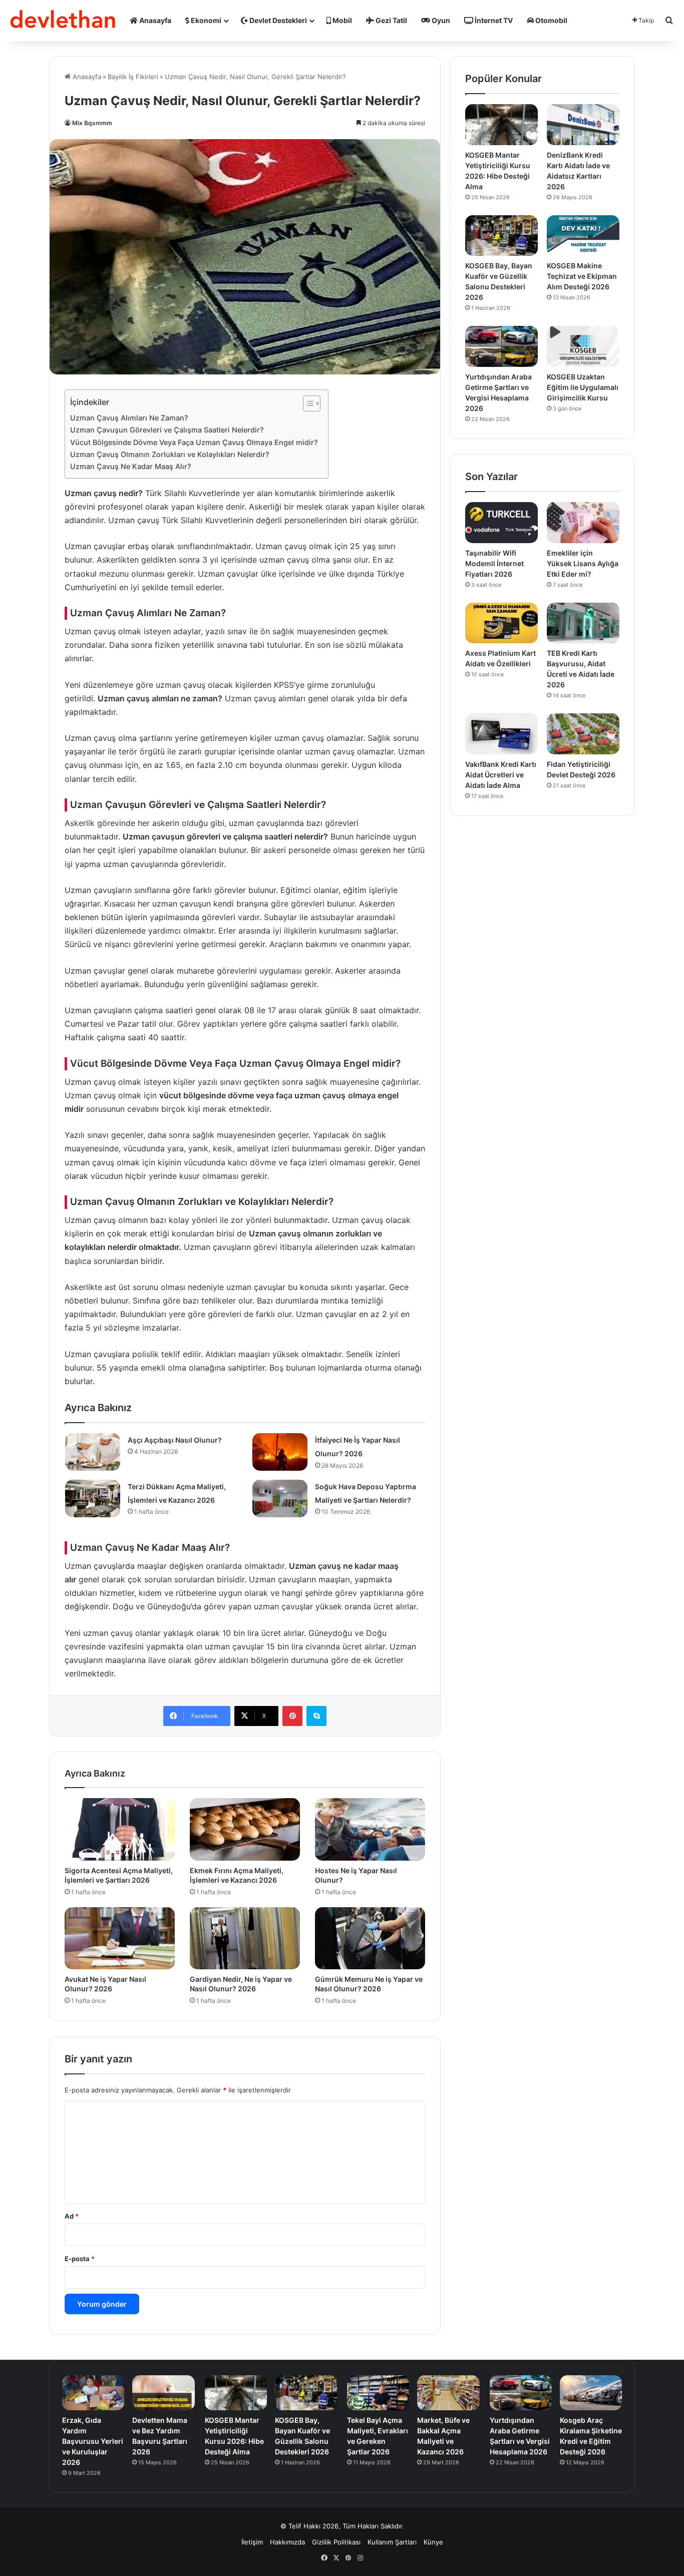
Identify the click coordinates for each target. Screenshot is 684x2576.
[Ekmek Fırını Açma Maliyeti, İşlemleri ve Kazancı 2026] (245, 1829)
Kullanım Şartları (392, 2542)
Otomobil (551, 20)
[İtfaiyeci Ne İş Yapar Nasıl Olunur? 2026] (280, 1452)
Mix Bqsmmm (92, 123)
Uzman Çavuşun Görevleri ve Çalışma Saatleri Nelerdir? (167, 430)
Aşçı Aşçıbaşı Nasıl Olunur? (175, 1440)
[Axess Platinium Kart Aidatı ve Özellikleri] (501, 623)
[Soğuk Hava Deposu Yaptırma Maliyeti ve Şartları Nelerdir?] (280, 1498)
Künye (433, 2542)
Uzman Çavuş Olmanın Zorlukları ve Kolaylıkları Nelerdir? (170, 454)
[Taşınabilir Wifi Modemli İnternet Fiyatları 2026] (501, 523)
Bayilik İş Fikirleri (133, 77)
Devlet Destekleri (277, 20)
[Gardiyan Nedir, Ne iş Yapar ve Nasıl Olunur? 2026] (245, 1938)
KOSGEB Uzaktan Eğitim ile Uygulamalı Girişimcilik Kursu (583, 387)
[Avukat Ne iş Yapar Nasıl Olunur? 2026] (120, 1938)
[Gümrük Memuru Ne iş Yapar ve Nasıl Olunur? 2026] (370, 1938)
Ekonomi (205, 20)
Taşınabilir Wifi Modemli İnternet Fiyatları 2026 (494, 563)
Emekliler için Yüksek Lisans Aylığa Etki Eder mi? (583, 563)
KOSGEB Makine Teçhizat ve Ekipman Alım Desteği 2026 (582, 276)
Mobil (341, 20)
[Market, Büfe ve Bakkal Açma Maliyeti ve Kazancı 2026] (448, 2393)
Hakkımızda (287, 2542)
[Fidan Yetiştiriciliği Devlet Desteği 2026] (583, 734)
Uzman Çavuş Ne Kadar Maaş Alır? (131, 466)
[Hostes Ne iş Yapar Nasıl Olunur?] (370, 1829)
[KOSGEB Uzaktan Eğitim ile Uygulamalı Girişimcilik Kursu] (583, 346)
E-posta (80, 2259)
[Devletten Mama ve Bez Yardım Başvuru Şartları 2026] (163, 2393)
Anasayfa (154, 20)
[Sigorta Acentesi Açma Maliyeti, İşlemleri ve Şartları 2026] (120, 1829)
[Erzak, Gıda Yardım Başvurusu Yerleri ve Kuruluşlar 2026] (93, 2393)
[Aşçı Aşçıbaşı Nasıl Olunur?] (93, 1452)
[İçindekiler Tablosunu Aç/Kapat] (307, 403)
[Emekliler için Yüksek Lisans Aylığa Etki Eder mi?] (583, 523)
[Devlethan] (63, 21)
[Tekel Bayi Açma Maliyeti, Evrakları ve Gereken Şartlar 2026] (378, 2393)
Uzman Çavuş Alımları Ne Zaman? (129, 418)
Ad (72, 2216)
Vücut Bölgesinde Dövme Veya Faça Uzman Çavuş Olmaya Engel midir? (194, 442)
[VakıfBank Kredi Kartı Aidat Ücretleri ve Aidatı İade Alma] (501, 734)
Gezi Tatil (391, 20)
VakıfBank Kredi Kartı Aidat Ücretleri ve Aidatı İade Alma (501, 775)
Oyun (440, 20)
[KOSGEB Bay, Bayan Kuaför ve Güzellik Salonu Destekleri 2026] (501, 236)
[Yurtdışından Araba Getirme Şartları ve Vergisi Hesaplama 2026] (501, 346)
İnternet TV (493, 20)
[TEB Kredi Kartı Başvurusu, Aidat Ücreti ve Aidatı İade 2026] (583, 623)
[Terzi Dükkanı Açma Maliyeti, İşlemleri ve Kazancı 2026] (93, 1498)
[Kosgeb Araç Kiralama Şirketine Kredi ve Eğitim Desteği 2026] (591, 2393)
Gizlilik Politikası (336, 2542)
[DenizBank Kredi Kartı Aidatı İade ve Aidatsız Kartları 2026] (583, 125)
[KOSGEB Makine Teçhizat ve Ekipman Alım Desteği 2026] (583, 236)
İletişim (252, 2542)
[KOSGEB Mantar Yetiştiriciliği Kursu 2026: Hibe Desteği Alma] (501, 125)
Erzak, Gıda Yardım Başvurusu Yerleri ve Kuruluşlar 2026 (93, 2441)
